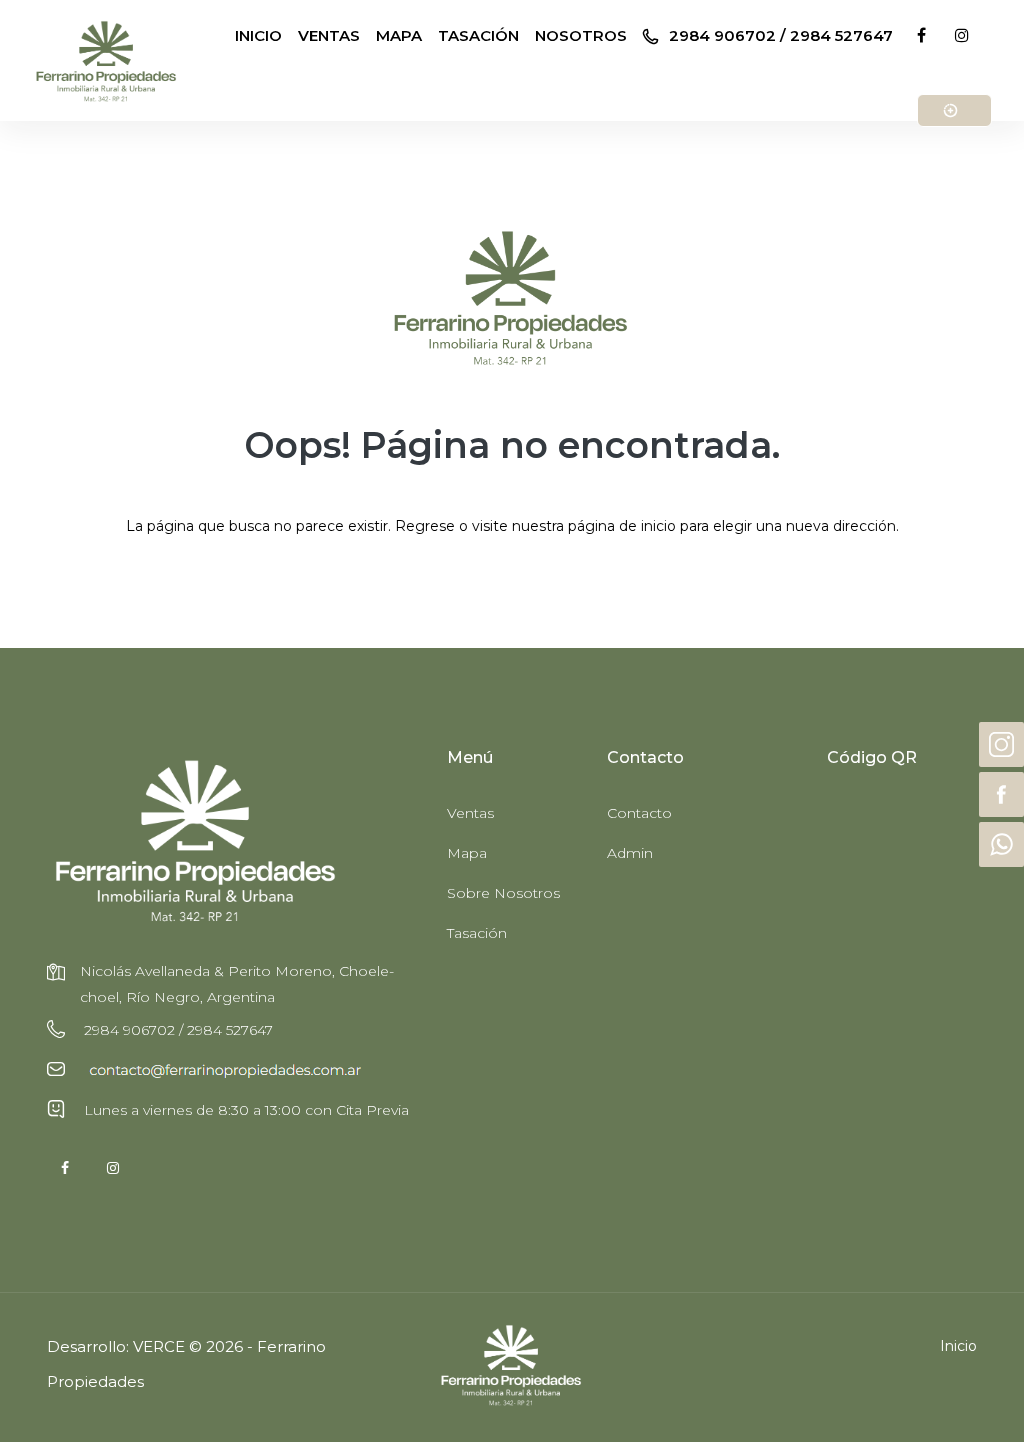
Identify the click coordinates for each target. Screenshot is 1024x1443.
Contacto (639, 813)
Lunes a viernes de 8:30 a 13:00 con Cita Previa (244, 1110)
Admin (630, 853)
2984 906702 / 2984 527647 (779, 35)
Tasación (477, 933)
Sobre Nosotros (503, 893)
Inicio (958, 1346)
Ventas (470, 813)
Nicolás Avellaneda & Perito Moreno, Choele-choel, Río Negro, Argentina (237, 984)
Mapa (467, 853)
